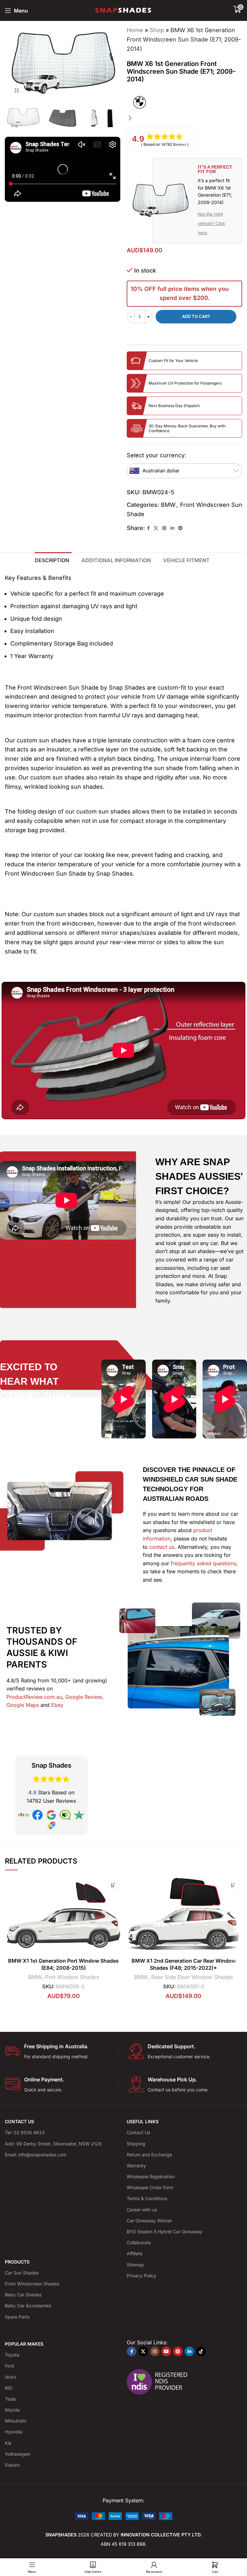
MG (9, 2388)
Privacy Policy (142, 2276)
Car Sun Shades (22, 2273)
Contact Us (138, 2132)
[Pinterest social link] (164, 528)
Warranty (136, 2166)
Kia (8, 2443)
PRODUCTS (17, 2262)
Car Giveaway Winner (149, 2221)
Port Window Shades (72, 1977)
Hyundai (14, 2432)
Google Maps (23, 1705)
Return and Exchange (149, 2155)
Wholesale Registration (151, 2176)
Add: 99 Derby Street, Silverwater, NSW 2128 (53, 2144)
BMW (168, 505)
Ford (9, 2366)
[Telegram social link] (180, 528)
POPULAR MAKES (24, 2344)
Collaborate (139, 2242)
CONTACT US (19, 2121)
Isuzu (10, 2377)
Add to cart (196, 316)
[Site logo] (124, 10)
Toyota (12, 2355)
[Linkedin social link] (172, 528)
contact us (162, 1547)
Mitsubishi (15, 2421)
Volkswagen (18, 2454)
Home (135, 30)
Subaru (12, 2465)
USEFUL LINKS (143, 2121)
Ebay (57, 1705)
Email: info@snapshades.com (36, 2155)
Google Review (83, 1697)
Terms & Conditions (147, 2198)
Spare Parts (17, 2317)
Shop (157, 30)
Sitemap (135, 2265)
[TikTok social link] (201, 2351)
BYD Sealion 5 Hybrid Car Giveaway (165, 2232)
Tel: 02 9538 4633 (25, 2132)
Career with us (142, 2210)
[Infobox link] (62, 2052)
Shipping (136, 2144)
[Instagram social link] (155, 2351)
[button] (130, 64)
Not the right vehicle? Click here (211, 223)
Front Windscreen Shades (32, 2284)
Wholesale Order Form (150, 2187)
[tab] (53, 560)
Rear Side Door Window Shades (192, 1977)
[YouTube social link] (166, 2351)
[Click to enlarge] (17, 91)
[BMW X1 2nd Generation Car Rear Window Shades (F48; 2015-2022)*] (184, 1915)
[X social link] (156, 528)
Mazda (12, 2410)
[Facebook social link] (148, 528)
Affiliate (135, 2253)
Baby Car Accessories (28, 2306)
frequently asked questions (203, 1563)
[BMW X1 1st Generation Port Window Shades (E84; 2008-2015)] (63, 1915)
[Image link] (124, 2516)
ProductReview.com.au (34, 1697)
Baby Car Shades (23, 2295)
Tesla (10, 2399)
